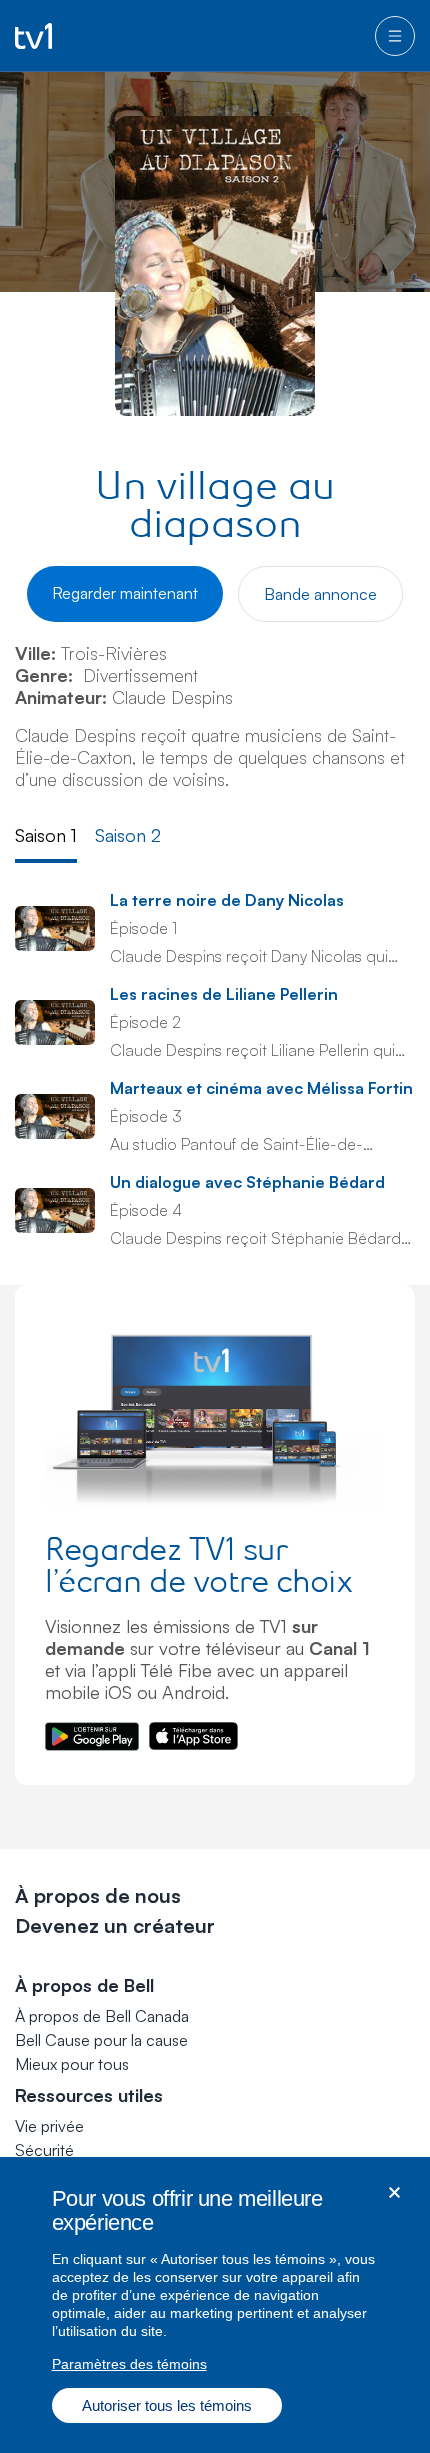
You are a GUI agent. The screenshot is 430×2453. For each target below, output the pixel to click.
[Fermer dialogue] (394, 2192)
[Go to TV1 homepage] (33, 36)
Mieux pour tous (72, 2064)
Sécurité (44, 2150)
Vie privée (49, 2126)
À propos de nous (98, 1895)
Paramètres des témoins (129, 2364)
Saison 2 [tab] (128, 835)
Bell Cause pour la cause (101, 2040)
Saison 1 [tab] (46, 835)
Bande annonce (320, 594)
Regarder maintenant (125, 593)
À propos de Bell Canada (102, 2016)
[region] (215, 2305)
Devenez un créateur (115, 1925)
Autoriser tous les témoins (167, 2405)
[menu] (395, 36)
